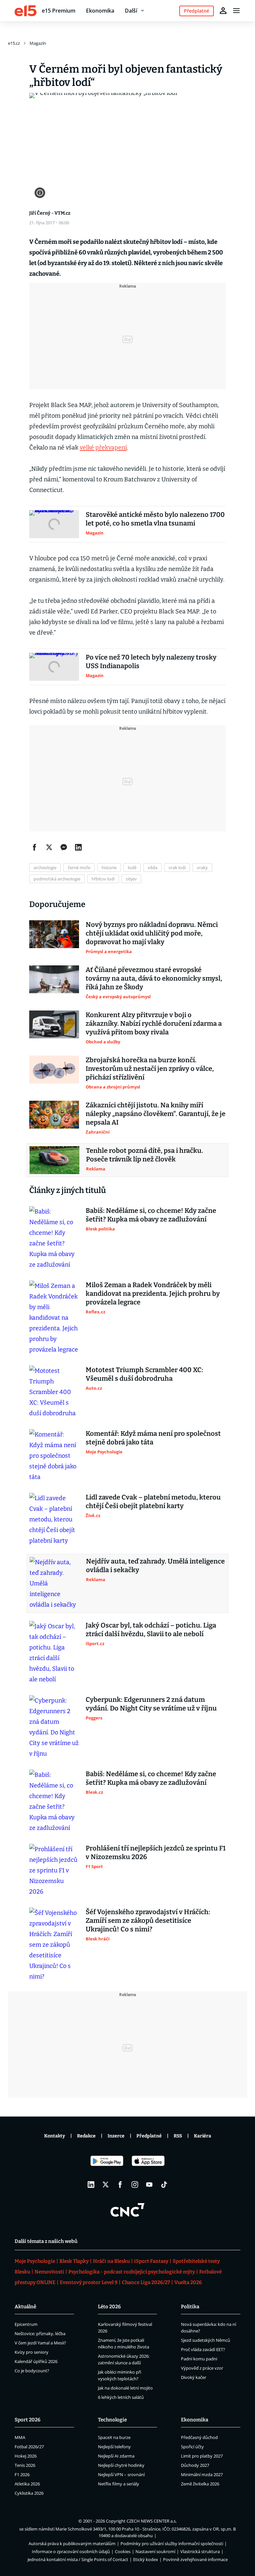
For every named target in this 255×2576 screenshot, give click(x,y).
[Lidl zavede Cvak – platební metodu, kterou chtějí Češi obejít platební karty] (54, 1519)
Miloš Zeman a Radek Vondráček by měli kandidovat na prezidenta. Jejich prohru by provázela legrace (153, 1293)
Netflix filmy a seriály (119, 2484)
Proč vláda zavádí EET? (203, 2349)
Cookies (123, 2551)
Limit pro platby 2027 (202, 2456)
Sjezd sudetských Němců (206, 2340)
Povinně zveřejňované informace (195, 2559)
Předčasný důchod (199, 2437)
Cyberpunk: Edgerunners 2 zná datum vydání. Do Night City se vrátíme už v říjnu (151, 1704)
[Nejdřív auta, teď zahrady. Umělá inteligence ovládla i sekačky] (54, 1583)
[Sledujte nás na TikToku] (164, 2185)
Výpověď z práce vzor (202, 2368)
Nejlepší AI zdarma (116, 2456)
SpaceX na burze (114, 2437)
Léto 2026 (109, 2307)
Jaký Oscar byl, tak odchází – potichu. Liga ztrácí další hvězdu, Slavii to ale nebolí (151, 1630)
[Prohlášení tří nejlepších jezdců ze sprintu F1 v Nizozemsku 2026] (54, 1870)
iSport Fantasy (151, 2261)
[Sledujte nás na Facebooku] (120, 2185)
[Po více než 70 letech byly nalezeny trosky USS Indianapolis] (54, 667)
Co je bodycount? (32, 2371)
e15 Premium (59, 11)
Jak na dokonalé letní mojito (125, 2388)
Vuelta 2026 (188, 2282)
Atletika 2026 (27, 2484)
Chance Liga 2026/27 (146, 2282)
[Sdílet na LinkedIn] (78, 847)
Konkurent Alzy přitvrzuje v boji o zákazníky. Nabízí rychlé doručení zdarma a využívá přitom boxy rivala (154, 1023)
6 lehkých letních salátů (121, 2397)
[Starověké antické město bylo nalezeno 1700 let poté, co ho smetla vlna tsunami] (54, 524)
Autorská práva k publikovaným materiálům (72, 2543)
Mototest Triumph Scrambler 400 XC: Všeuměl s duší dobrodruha (144, 1374)
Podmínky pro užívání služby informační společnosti (172, 2543)
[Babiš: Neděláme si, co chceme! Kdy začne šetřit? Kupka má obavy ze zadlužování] (54, 1238)
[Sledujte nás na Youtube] (149, 2185)
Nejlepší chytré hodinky (121, 2465)
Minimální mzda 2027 (202, 2474)
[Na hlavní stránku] (26, 11)
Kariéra (203, 2136)
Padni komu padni (199, 2359)
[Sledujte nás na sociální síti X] (106, 2185)
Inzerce (116, 2136)
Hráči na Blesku (111, 2261)
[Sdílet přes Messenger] (64, 847)
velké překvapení (103, 448)
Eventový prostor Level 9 (89, 2282)
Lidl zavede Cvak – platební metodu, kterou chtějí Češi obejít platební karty (153, 1501)
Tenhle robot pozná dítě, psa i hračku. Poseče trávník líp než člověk (145, 1155)
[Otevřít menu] (236, 11)
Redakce (86, 2136)
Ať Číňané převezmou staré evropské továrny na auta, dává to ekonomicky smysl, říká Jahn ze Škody (154, 978)
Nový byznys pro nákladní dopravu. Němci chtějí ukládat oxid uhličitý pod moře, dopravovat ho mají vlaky (152, 933)
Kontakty (55, 2136)
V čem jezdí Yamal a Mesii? (40, 2343)
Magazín (38, 43)
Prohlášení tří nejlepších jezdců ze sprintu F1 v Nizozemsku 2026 (156, 1852)
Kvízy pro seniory (32, 2352)
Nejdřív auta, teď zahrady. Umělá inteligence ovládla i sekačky (155, 1566)
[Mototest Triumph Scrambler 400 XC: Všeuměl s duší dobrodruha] (54, 1392)
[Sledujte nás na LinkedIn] (91, 2185)
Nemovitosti (49, 2272)
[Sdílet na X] (49, 847)
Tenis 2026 (25, 2465)
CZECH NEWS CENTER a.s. (152, 2521)
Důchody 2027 (195, 2465)
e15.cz (14, 43)
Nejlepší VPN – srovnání (121, 2474)
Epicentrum (26, 2324)
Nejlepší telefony (114, 2447)
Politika (190, 2307)
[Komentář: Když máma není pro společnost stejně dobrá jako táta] (54, 1456)
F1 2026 (22, 2474)
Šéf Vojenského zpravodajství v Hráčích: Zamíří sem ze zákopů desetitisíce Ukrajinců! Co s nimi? (148, 1920)
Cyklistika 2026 (29, 2493)
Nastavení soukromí (155, 2551)
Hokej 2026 (26, 2456)
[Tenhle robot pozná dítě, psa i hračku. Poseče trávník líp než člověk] (54, 1160)
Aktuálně (25, 2307)
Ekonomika (100, 11)
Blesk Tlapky (74, 2261)
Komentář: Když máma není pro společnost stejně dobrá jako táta (153, 1438)
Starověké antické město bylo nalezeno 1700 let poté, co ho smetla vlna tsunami (155, 519)
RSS (178, 2136)
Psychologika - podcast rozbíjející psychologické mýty (132, 2272)
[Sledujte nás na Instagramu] (135, 2185)
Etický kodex (146, 2559)
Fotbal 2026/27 (29, 2447)
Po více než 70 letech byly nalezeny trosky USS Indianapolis (151, 661)
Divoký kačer (194, 2377)
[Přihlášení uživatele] (223, 11)
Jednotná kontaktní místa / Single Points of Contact (78, 2559)
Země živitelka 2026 (200, 2484)
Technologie (112, 2420)
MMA (20, 2437)
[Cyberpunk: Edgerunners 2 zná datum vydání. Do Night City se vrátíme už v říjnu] (54, 1727)
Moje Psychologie (35, 2261)
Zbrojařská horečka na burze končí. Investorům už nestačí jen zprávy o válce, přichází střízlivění (150, 1069)
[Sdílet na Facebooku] (35, 847)
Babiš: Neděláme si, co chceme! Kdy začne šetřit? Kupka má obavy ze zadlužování (151, 1215)
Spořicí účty (192, 2447)
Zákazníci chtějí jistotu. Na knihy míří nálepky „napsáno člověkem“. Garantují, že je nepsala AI (156, 1114)
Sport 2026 (28, 2420)
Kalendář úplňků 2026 (36, 2361)
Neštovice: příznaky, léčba (40, 2333)
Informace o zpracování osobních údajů (71, 2551)
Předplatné (149, 2136)
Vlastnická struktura (200, 2551)
